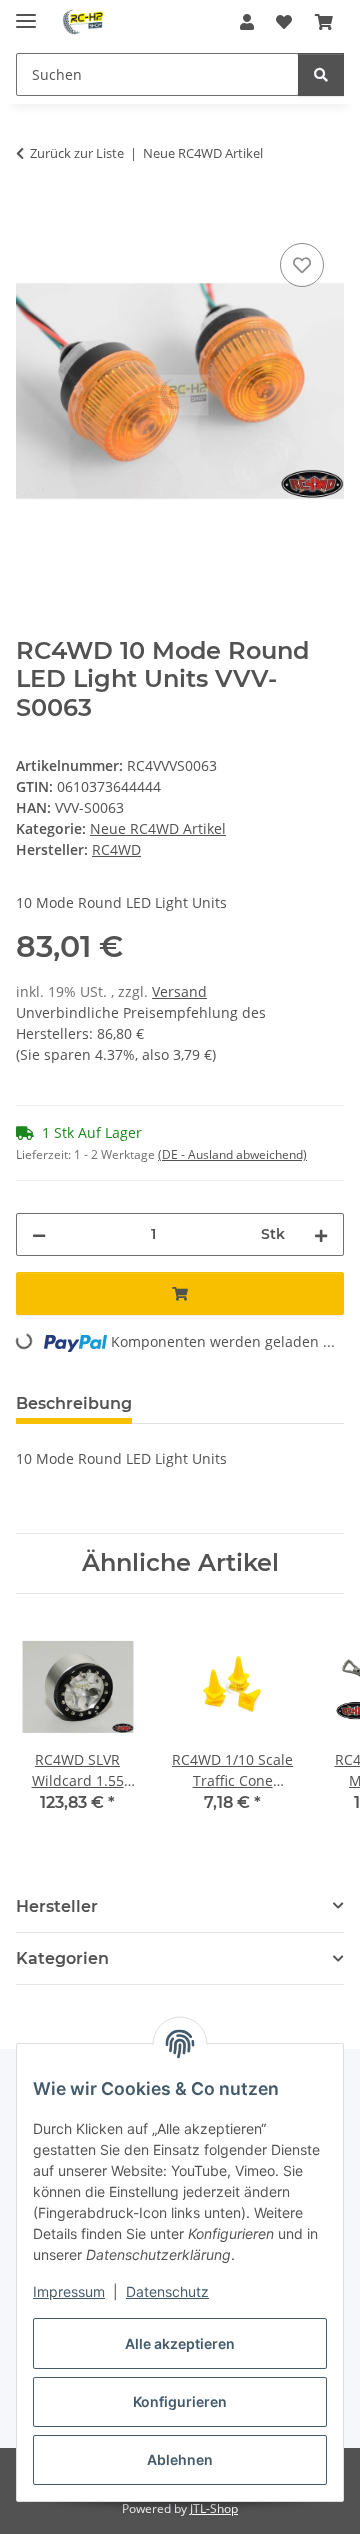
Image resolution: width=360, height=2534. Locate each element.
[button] (247, 22)
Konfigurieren (180, 2401)
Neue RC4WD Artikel (158, 828)
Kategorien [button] (62, 1958)
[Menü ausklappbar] (26, 12)
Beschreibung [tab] (74, 1403)
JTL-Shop (214, 2508)
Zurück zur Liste (77, 153)
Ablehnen (180, 2459)
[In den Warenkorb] (32, 216)
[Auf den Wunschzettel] (302, 265)
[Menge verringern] (39, 1234)
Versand (179, 991)
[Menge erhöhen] (321, 1234)
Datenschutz (167, 2291)
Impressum (69, 2291)
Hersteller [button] (57, 1906)
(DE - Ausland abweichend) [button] (232, 1154)
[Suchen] (321, 74)
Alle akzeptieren (180, 2343)
